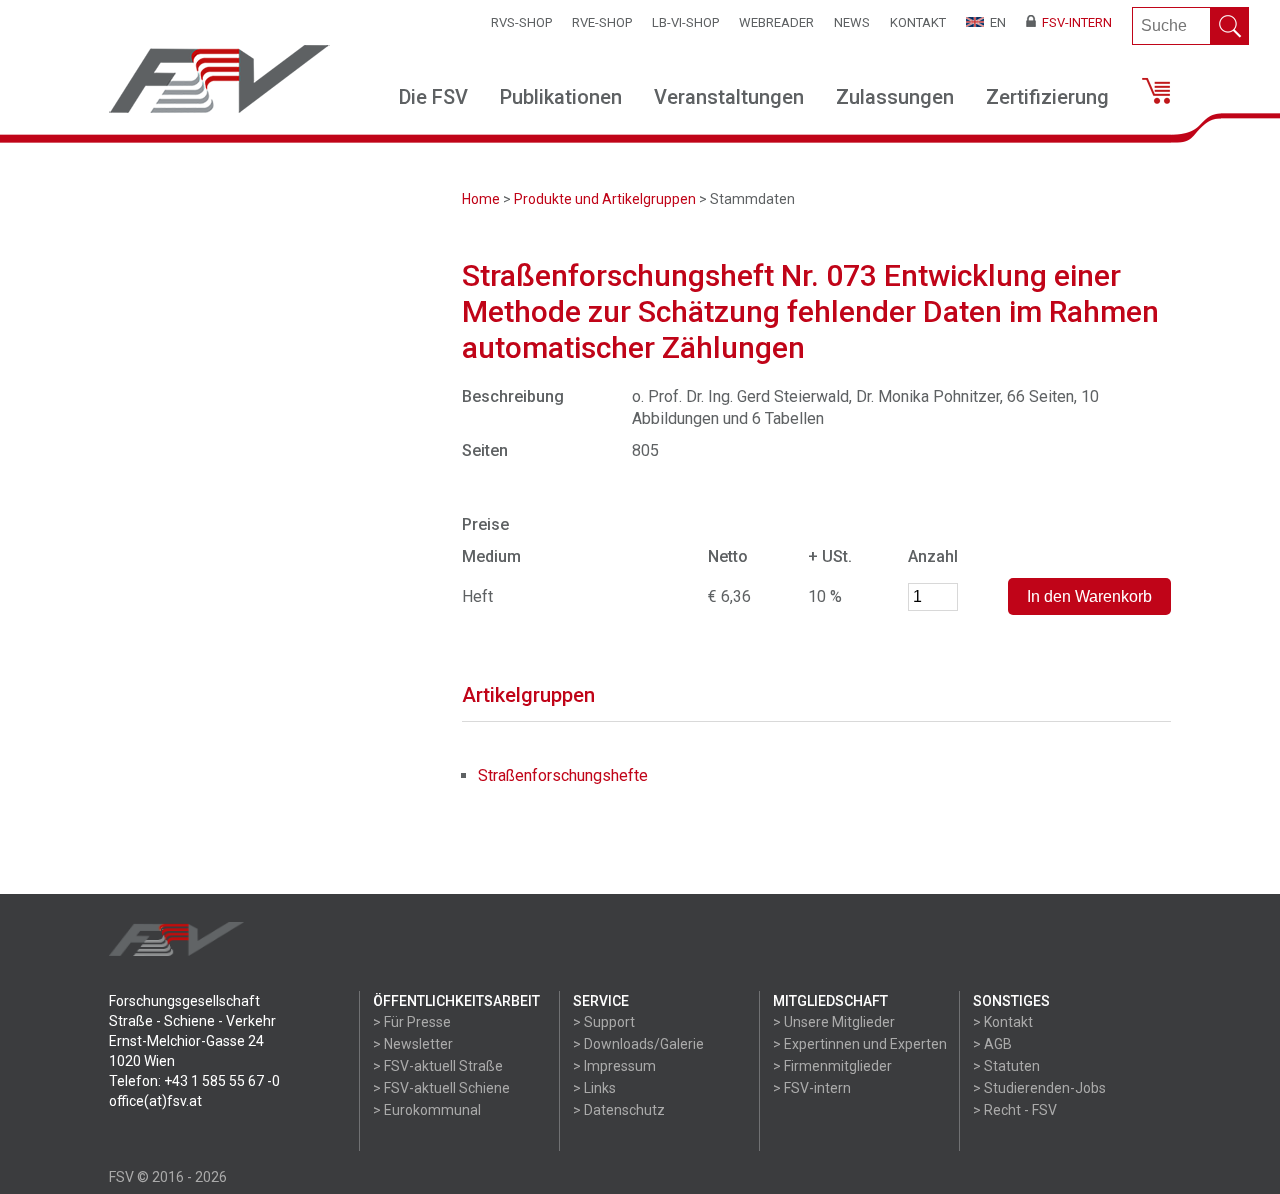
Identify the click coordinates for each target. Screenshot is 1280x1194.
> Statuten (1006, 1066)
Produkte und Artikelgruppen (605, 199)
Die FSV (433, 97)
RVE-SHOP (602, 22)
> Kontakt (1003, 1022)
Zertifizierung (1047, 97)
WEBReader (776, 22)
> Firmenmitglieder (832, 1066)
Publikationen (561, 97)
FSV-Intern (1074, 22)
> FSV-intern (812, 1088)
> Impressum (614, 1066)
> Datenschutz (619, 1110)
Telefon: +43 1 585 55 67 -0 (194, 1081)
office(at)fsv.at (155, 1101)
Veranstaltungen (729, 97)
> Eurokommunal (427, 1110)
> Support (604, 1022)
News (852, 22)
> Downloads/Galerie (638, 1044)
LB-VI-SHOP (685, 22)
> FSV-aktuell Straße (438, 1066)
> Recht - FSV (1015, 1110)
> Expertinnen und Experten (860, 1044)
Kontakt (918, 22)
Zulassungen (895, 97)
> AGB (992, 1044)
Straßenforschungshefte (563, 775)
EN (995, 22)
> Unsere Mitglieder (834, 1022)
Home (481, 199)
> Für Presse (412, 1022)
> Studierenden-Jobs (1039, 1088)
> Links (594, 1088)
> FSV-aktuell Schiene (441, 1088)
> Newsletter (413, 1044)
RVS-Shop (521, 22)
